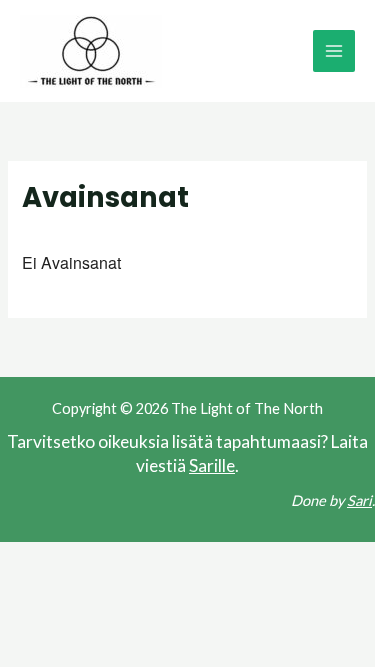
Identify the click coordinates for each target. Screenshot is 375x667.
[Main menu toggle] (334, 51)
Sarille (212, 465)
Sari (359, 500)
